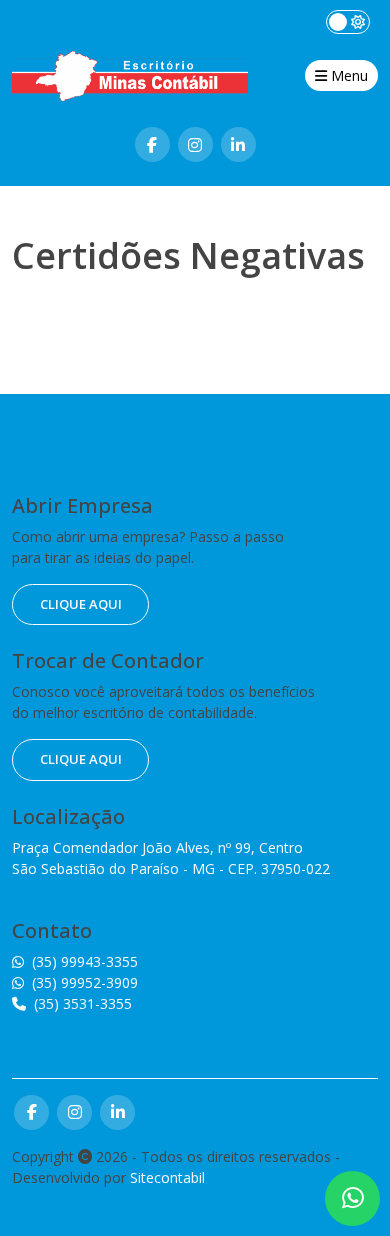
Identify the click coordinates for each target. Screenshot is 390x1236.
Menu (347, 75)
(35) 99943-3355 (85, 961)
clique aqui (81, 604)
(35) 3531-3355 (83, 1003)
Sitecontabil (167, 1177)
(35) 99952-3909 (85, 982)
